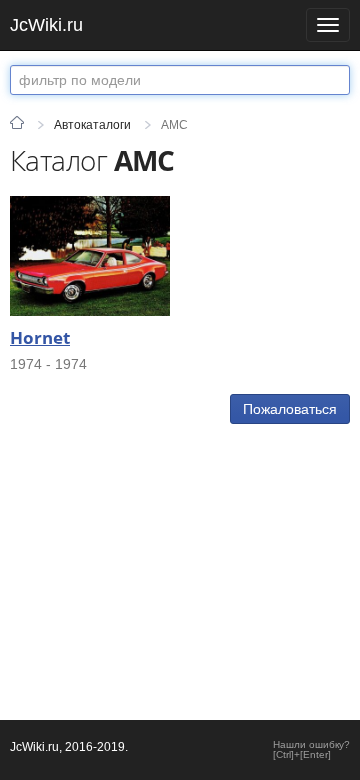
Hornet (40, 337)
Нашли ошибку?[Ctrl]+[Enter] (311, 750)
